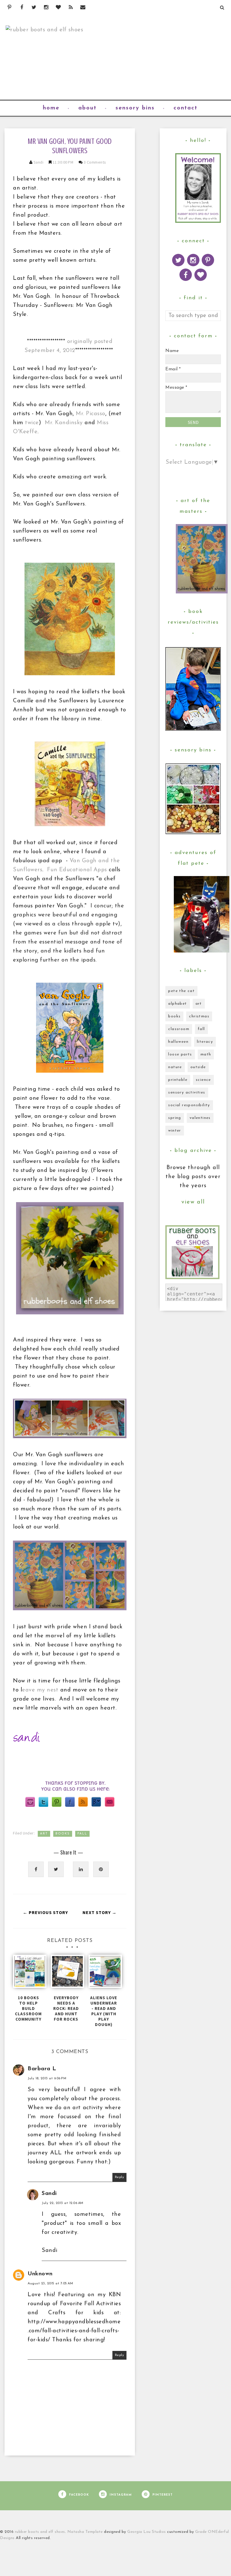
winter (175, 1131)
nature (175, 1067)
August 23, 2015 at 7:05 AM (50, 2284)
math (206, 1054)
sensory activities (187, 1093)
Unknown (40, 2274)
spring (175, 1118)
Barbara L (42, 2069)
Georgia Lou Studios (147, 2532)
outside (198, 1067)
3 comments (95, 162)
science (203, 1080)
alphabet (177, 1004)
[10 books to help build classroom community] (28, 1974)
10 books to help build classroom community (28, 2008)
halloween (178, 1042)
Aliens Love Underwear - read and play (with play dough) (104, 2011)
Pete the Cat (181, 991)
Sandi (39, 162)
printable (178, 1080)
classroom (179, 1029)
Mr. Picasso (91, 414)
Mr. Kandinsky (64, 423)
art (44, 1834)
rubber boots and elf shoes (40, 2532)
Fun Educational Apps (77, 870)
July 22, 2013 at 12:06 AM (63, 2203)
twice (32, 423)
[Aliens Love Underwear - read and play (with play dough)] (104, 1974)
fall (82, 1834)
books (63, 1834)
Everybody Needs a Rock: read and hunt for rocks (66, 2008)
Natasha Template (85, 2532)
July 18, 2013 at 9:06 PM (47, 2078)
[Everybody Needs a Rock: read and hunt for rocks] (66, 1974)
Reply (120, 2177)
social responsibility (189, 1105)
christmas (199, 1016)
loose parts (180, 1054)
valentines (200, 1118)
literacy (205, 1042)
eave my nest (40, 1690)
